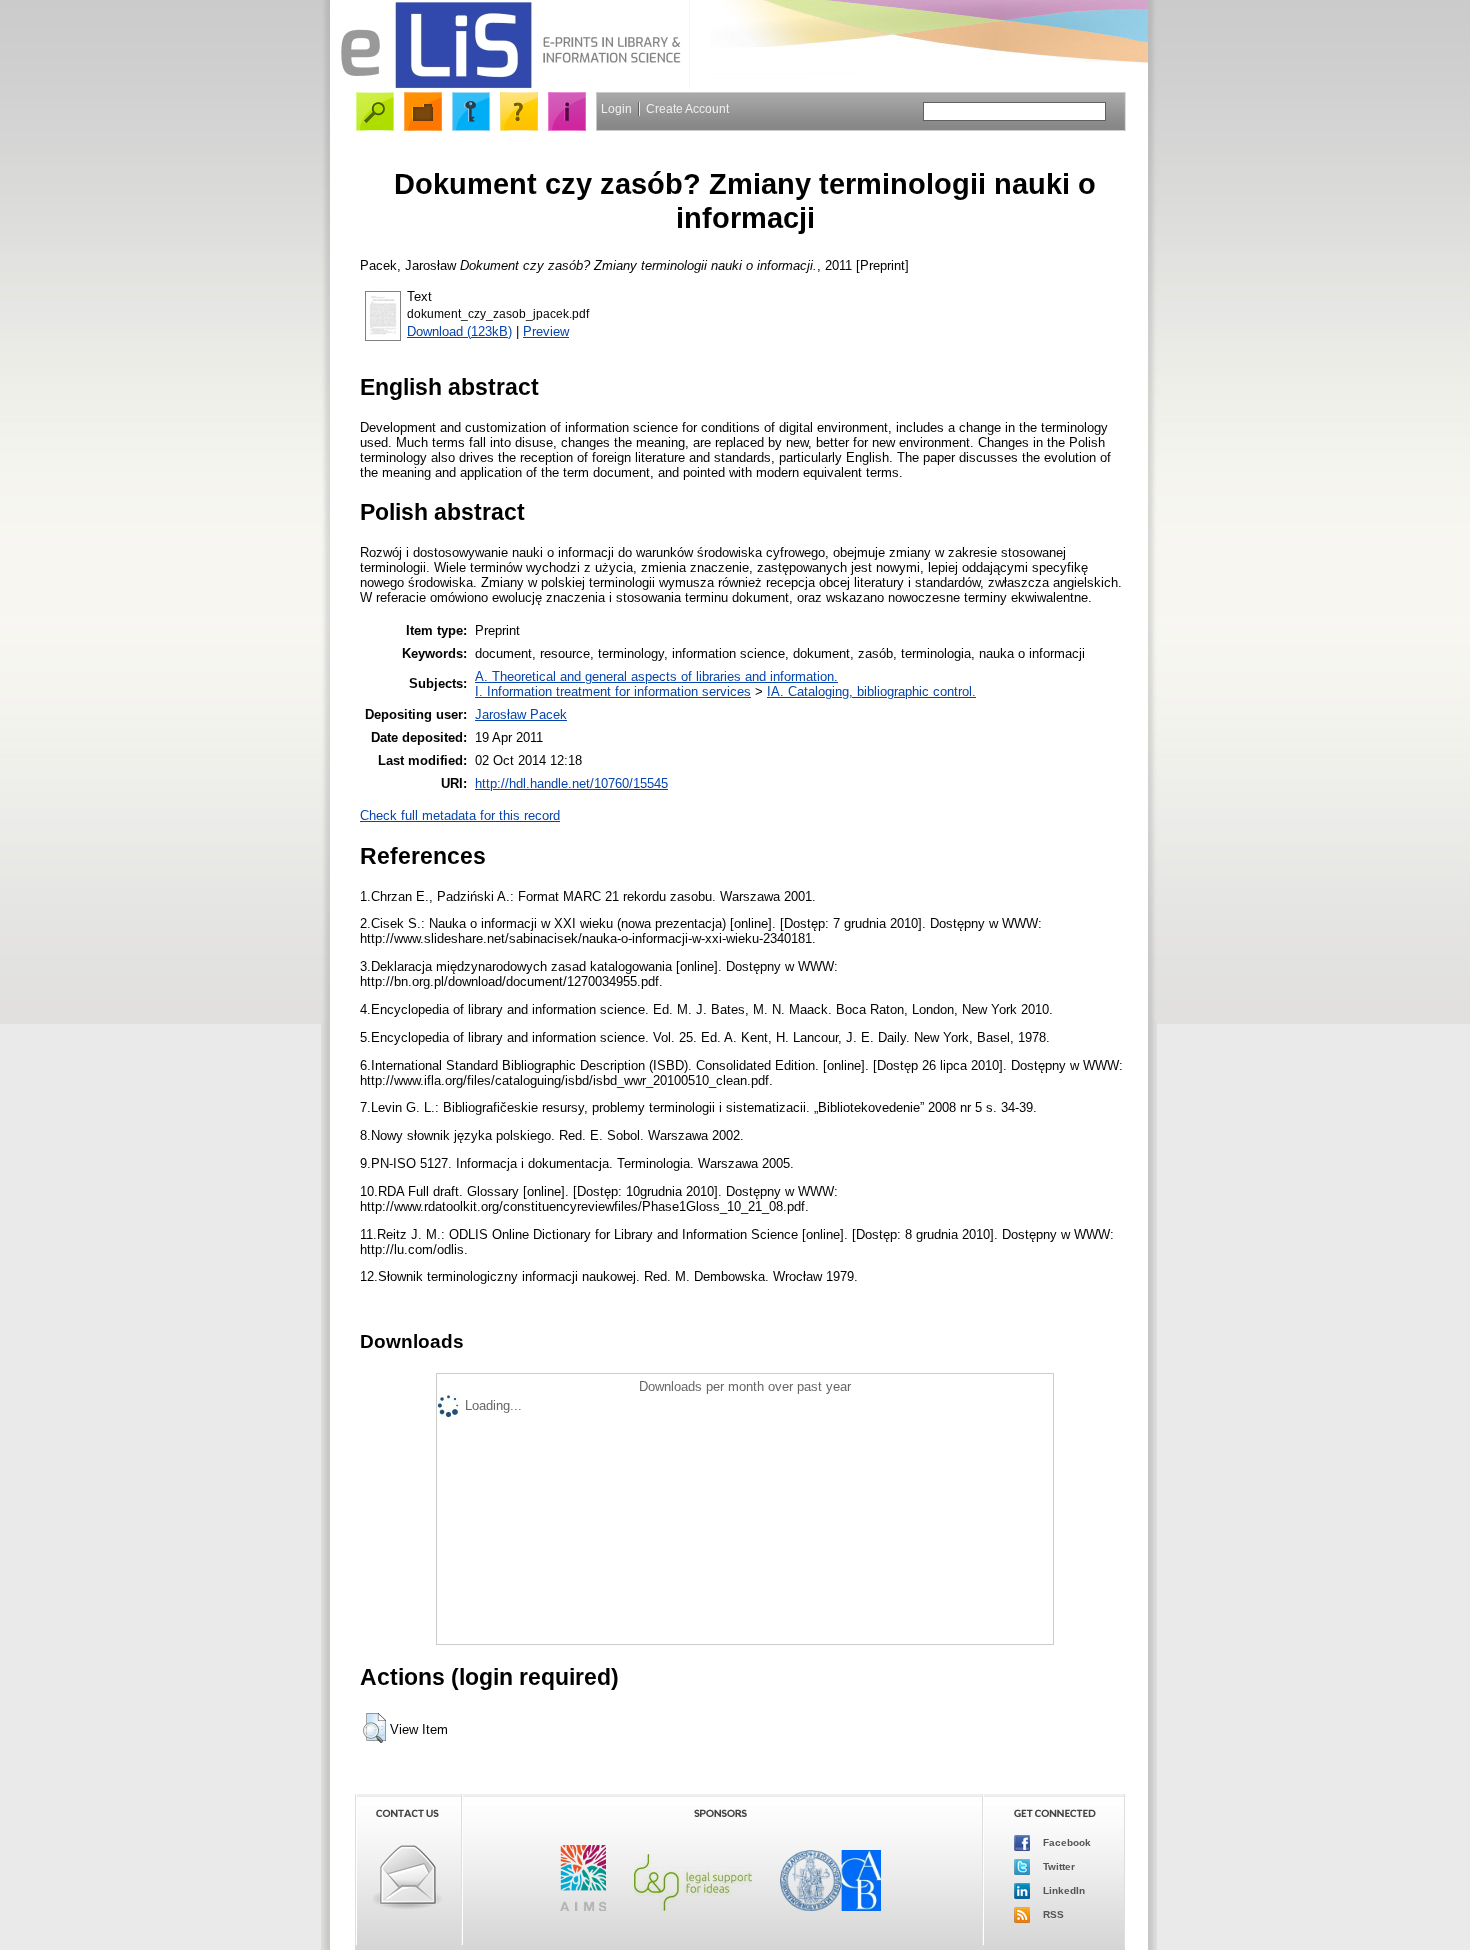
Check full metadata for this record (460, 815)
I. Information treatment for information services (613, 691)
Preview (546, 331)
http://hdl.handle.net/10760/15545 (571, 783)
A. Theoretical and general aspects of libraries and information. (656, 676)
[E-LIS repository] (510, 84)
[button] (374, 1728)
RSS (1052, 1914)
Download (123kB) (459, 331)
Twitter (1057, 1866)
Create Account (687, 109)
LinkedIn (1062, 1890)
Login (616, 109)
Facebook (1065, 1842)
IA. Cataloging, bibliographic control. (871, 691)
